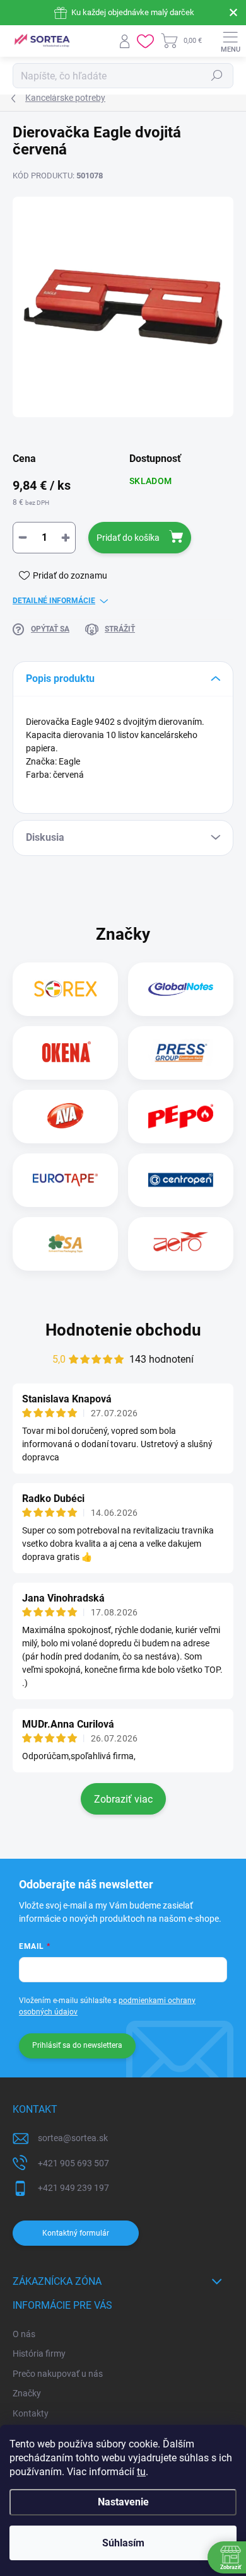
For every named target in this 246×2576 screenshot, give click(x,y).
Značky (27, 2393)
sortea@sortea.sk (73, 2138)
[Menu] (230, 41)
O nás (24, 2334)
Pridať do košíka (128, 538)
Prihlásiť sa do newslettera (77, 2045)
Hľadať (217, 76)
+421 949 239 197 (73, 2188)
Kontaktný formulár (76, 2233)
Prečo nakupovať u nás (58, 2374)
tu (141, 2472)
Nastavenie (123, 2502)
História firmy (39, 2354)
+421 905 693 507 (73, 2163)
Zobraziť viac (123, 1799)
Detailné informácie (54, 601)
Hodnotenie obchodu (123, 1330)
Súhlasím (123, 2543)
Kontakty (31, 2413)
